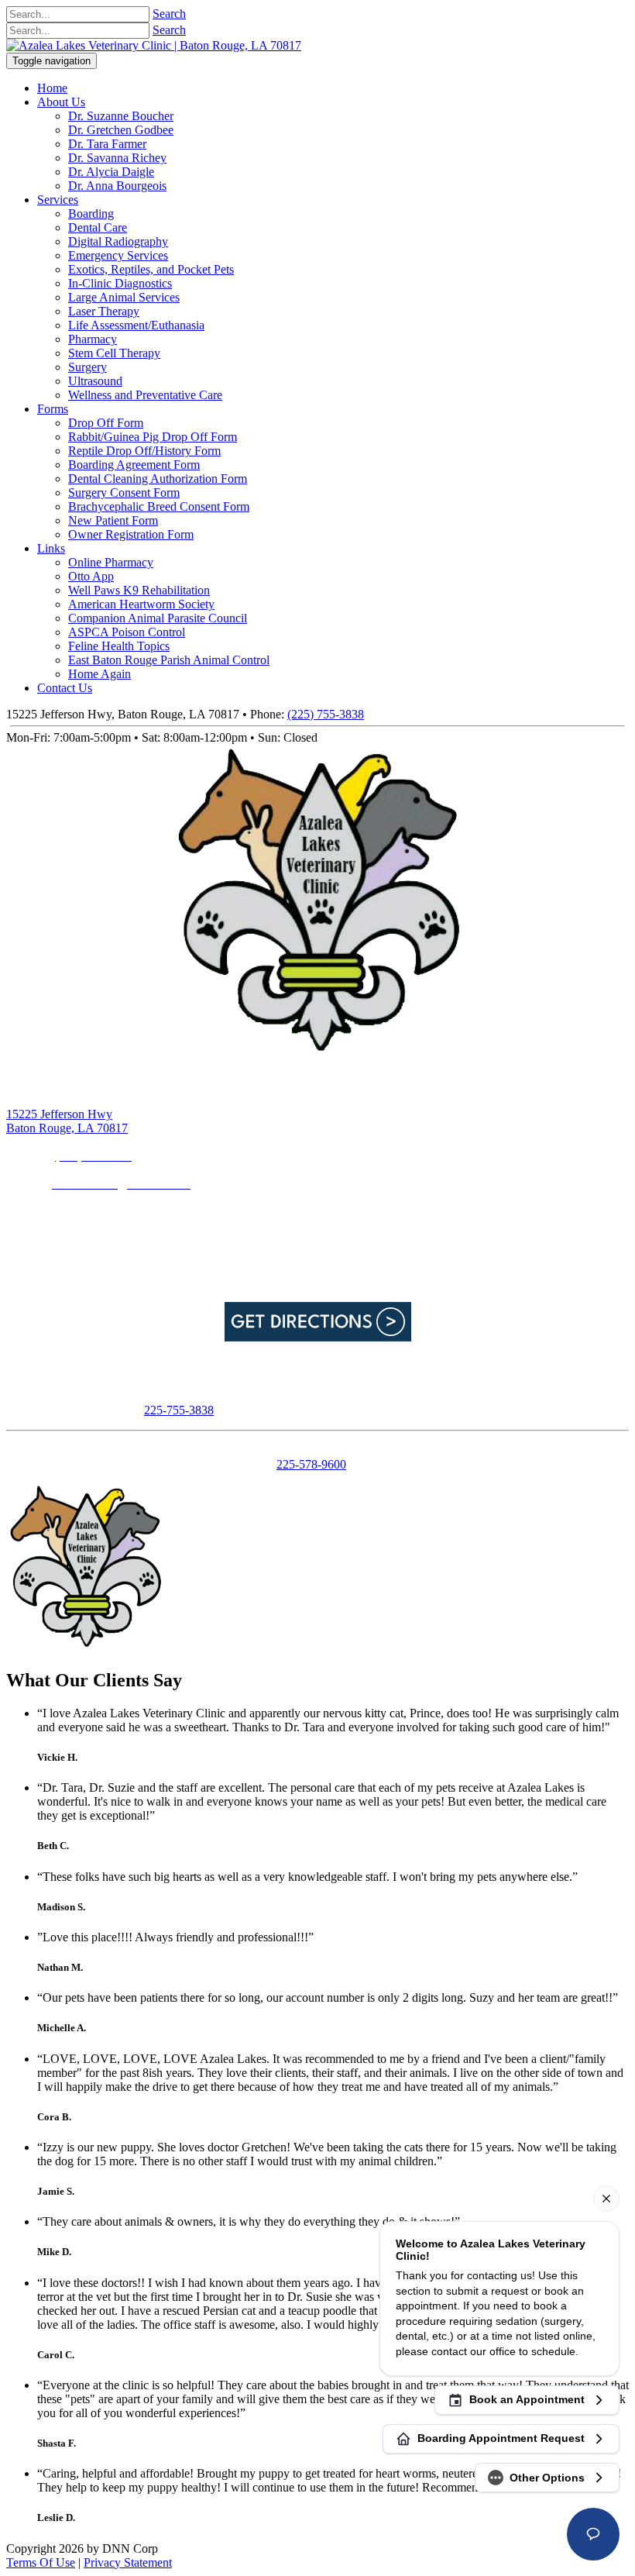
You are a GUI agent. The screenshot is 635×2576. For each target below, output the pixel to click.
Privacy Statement (128, 2562)
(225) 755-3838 (326, 714)
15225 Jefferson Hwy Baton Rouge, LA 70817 (67, 1121)
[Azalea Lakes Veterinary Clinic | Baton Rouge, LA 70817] (154, 45)
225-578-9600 (311, 1464)
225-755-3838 (179, 1410)
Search (169, 14)
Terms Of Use (41, 2562)
